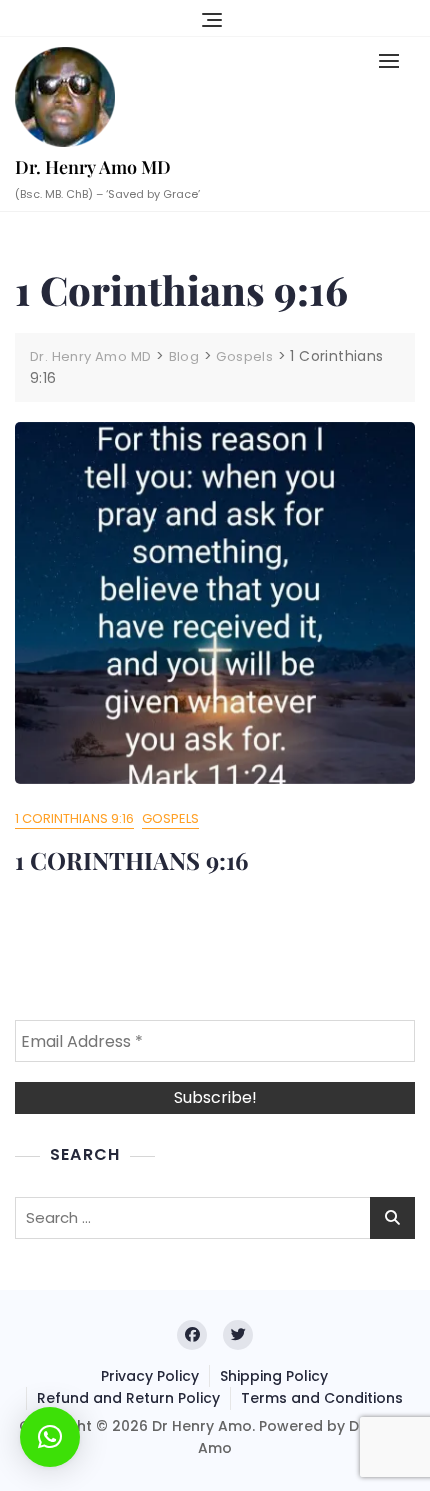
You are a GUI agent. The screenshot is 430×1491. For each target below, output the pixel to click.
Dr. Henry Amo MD (93, 167)
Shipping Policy (274, 1376)
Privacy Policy (150, 1376)
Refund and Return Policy (128, 1398)
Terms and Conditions (322, 1398)
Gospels (170, 818)
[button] (394, 60)
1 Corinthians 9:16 (74, 818)
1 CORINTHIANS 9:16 (131, 860)
